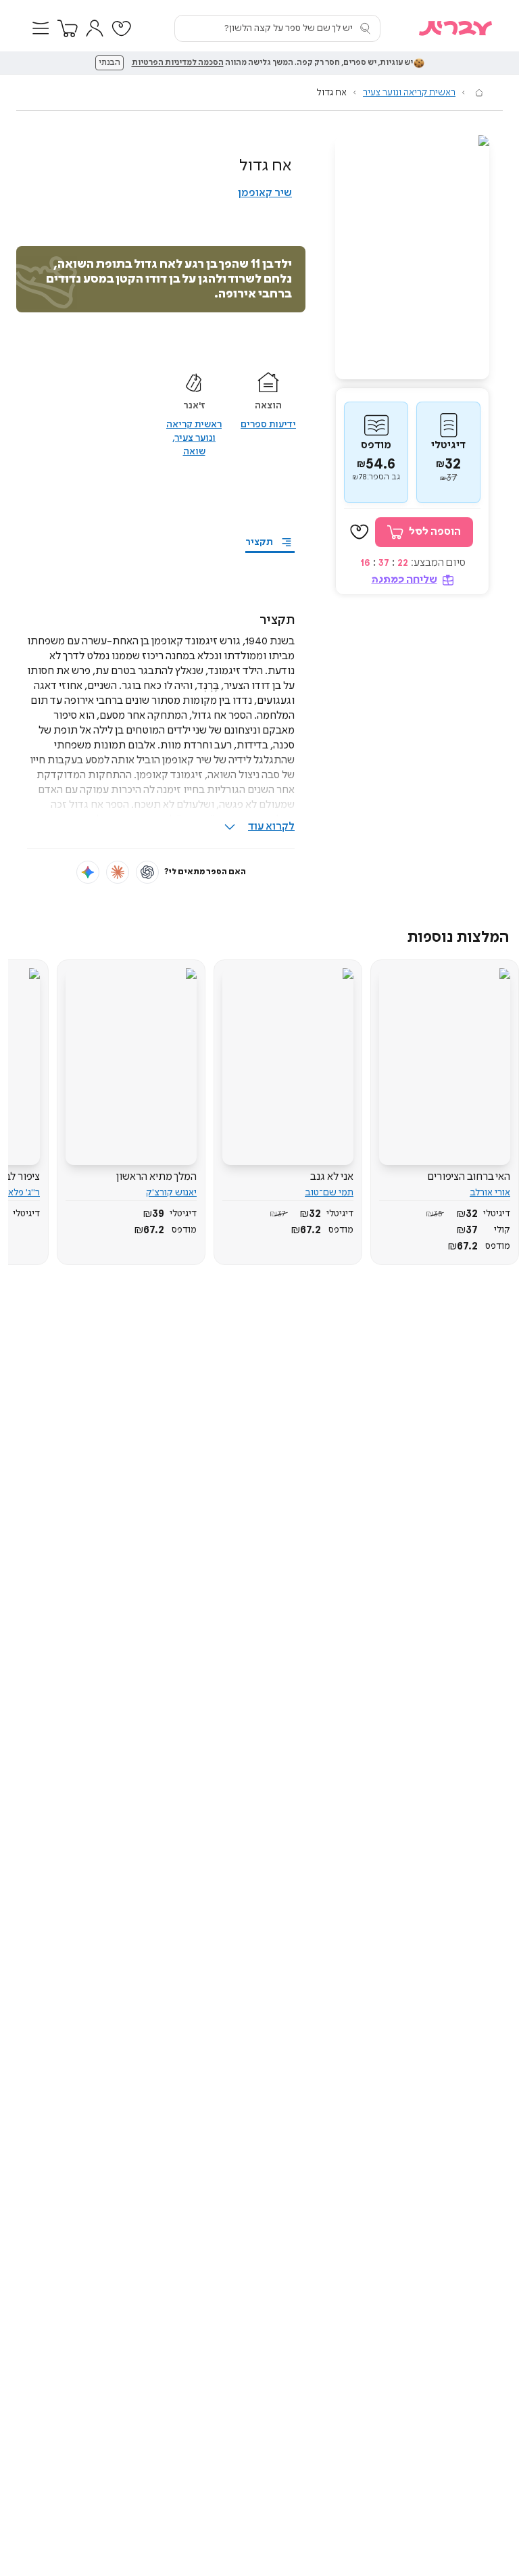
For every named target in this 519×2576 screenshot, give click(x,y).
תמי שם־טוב (329, 1193)
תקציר (259, 542)
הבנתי (109, 63)
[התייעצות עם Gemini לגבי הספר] (88, 872)
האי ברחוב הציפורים (469, 1177)
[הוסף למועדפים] (360, 532)
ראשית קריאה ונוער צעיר (409, 93)
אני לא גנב (332, 1177)
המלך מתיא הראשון (156, 1177)
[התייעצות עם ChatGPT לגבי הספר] (147, 872)
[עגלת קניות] (68, 28)
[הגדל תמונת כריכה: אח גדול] (412, 257)
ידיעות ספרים (268, 425)
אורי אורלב (490, 1193)
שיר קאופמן (265, 193)
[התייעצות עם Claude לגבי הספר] (118, 872)
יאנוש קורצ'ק (171, 1193)
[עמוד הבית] (479, 93)
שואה (194, 452)
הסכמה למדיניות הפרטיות (178, 63)
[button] (41, 28)
